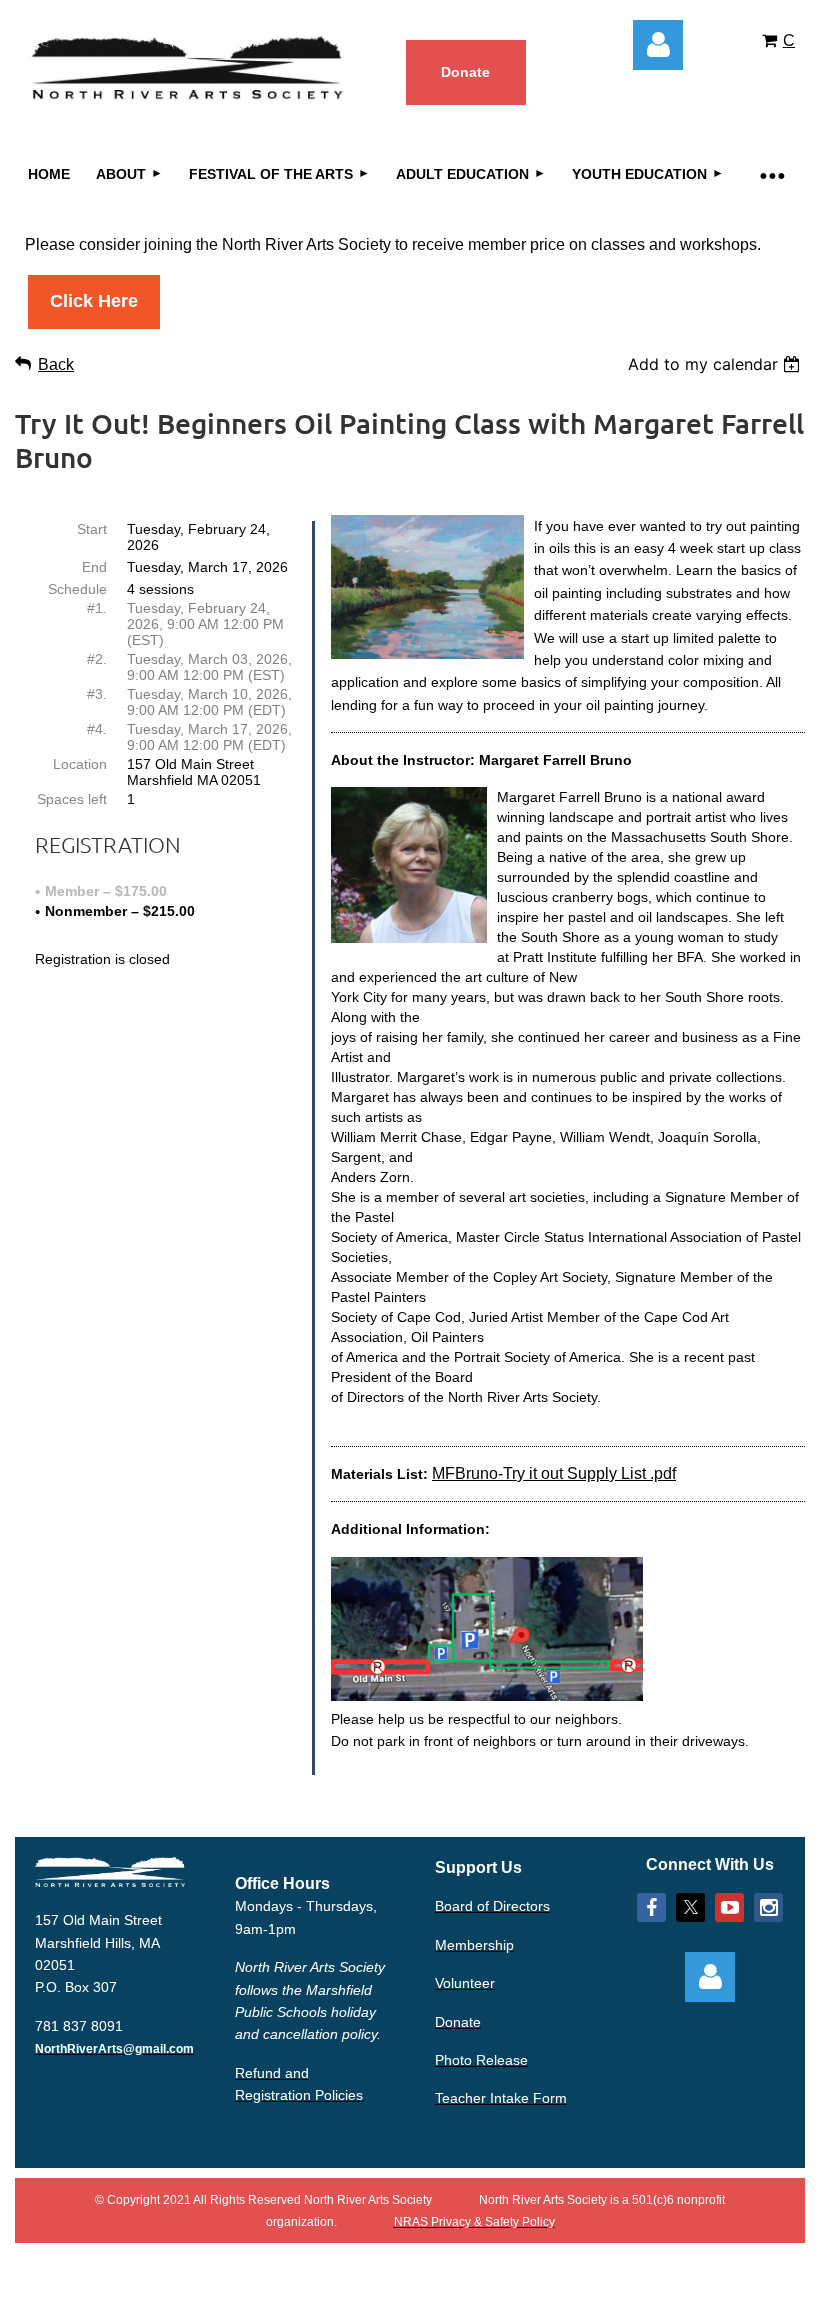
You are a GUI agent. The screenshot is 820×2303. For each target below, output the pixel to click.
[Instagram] (768, 1907)
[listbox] (716, 364)
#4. (97, 729)
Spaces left (72, 799)
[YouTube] (729, 1907)
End (94, 567)
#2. (97, 659)
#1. (97, 608)
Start (92, 529)
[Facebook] (651, 1907)
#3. (97, 694)
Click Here (94, 301)
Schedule (77, 589)
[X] (690, 1907)
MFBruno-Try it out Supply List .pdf (554, 1473)
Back (56, 364)
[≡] (771, 174)
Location (80, 764)
